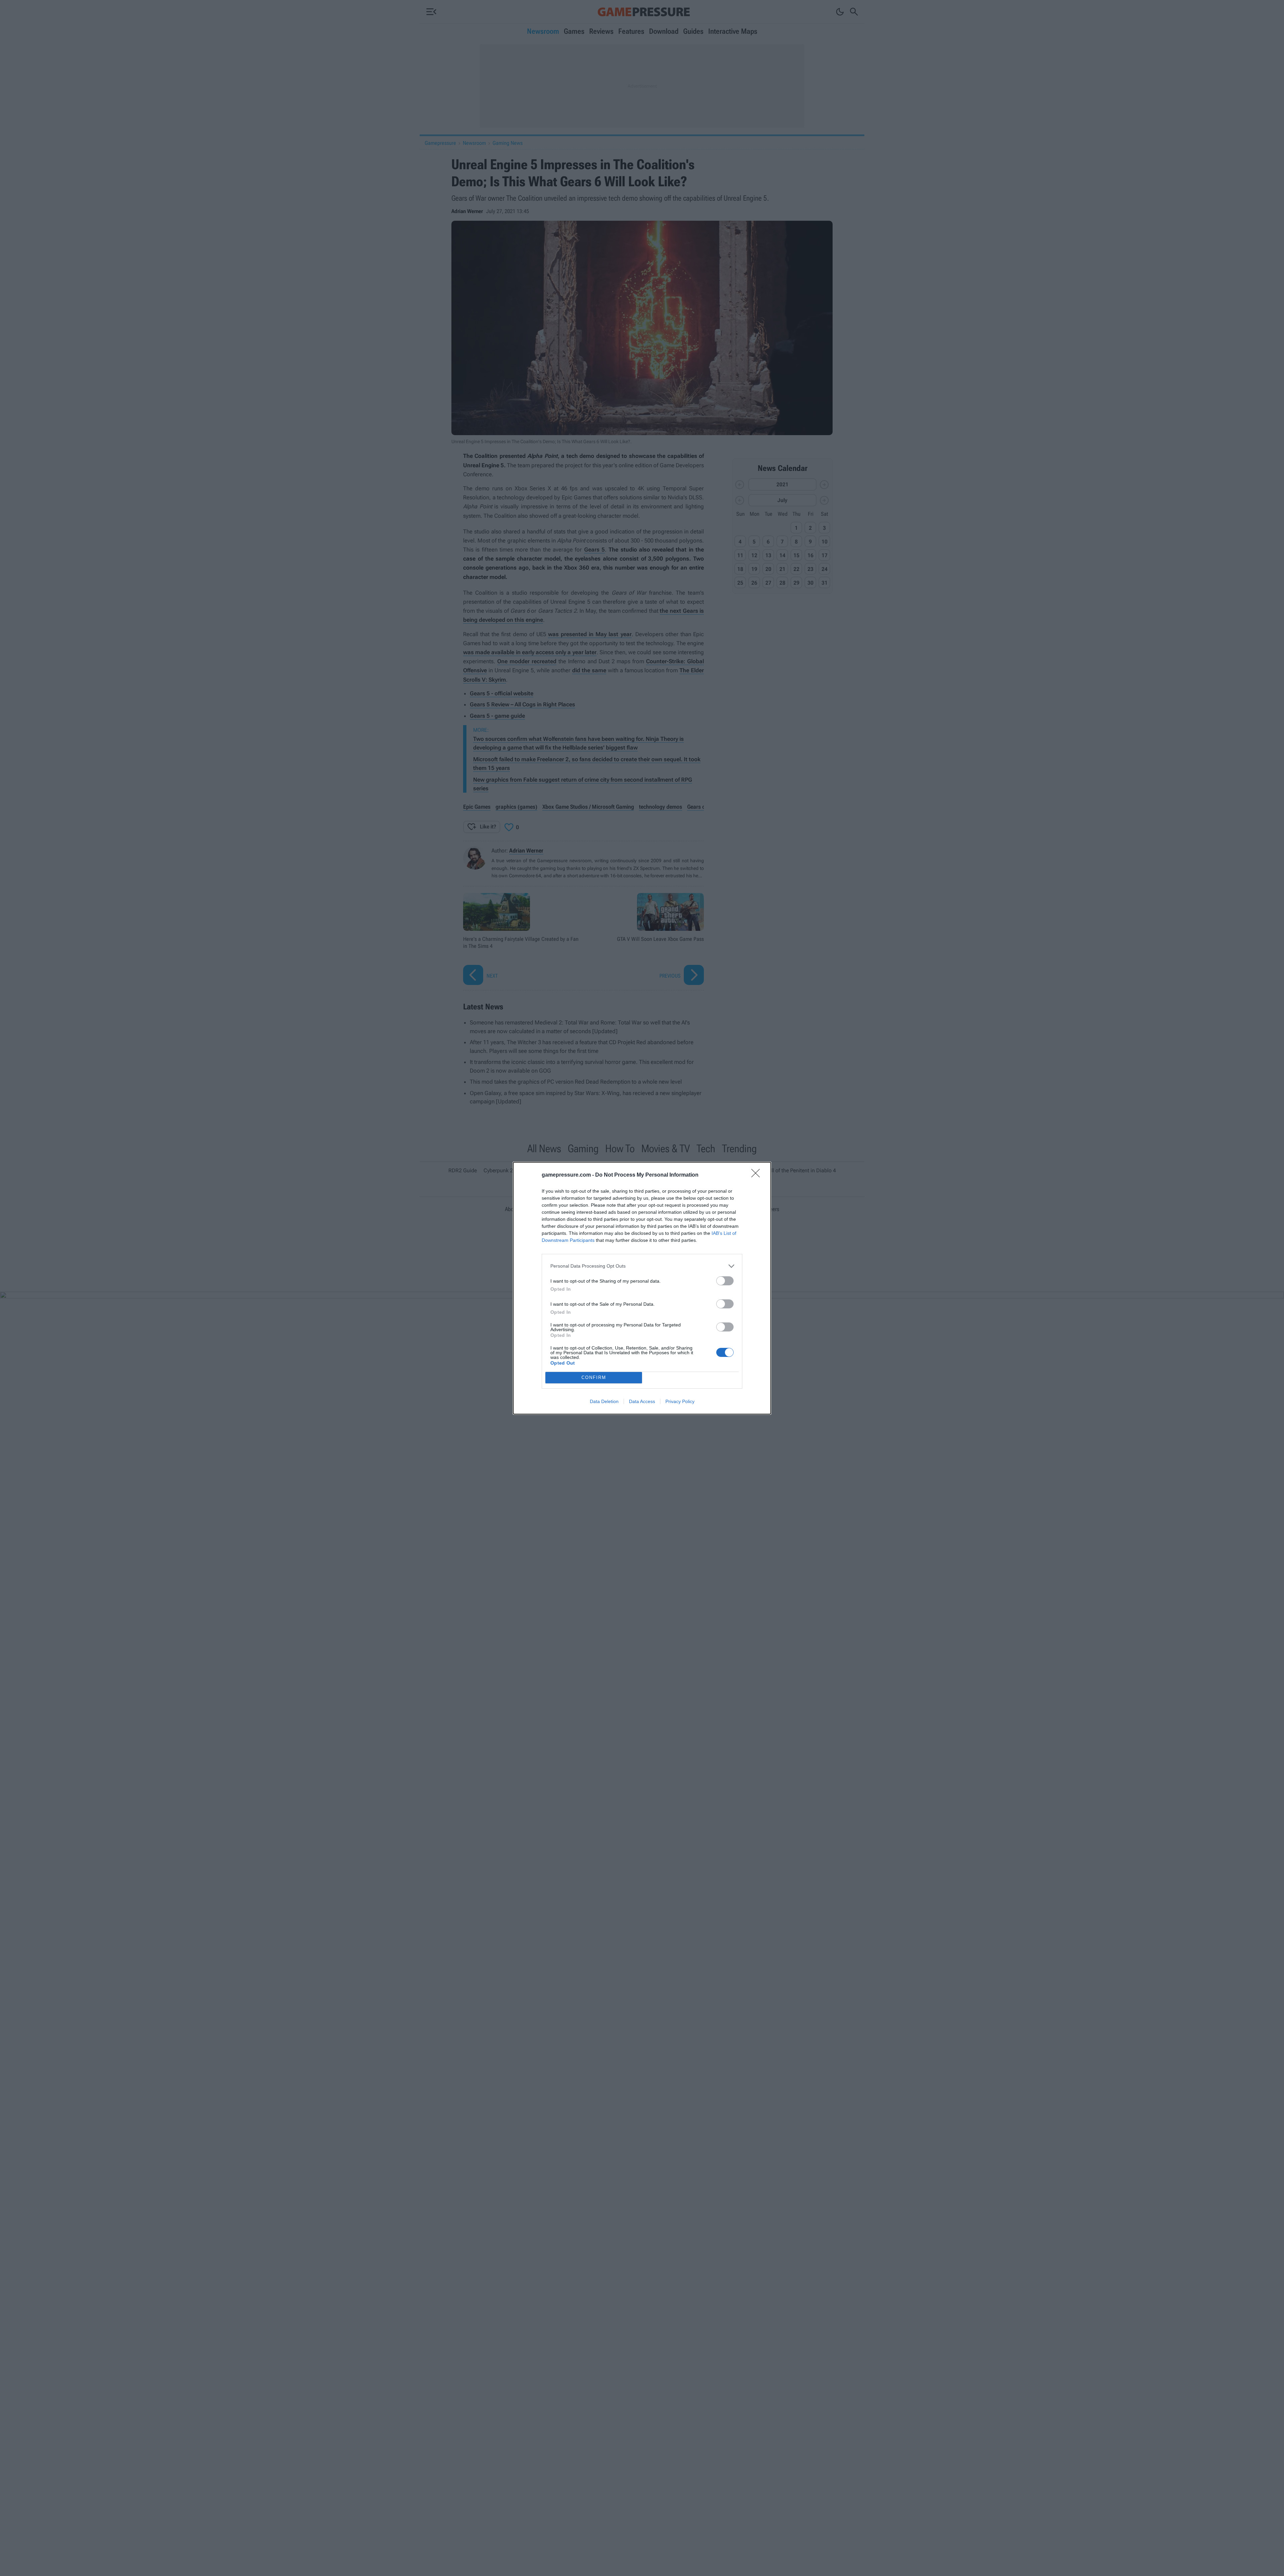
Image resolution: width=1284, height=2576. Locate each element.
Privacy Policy (680, 1401)
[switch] (725, 1281)
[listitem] (642, 1266)
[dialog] (642, 1288)
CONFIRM (594, 1377)
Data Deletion (604, 1401)
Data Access (642, 1401)
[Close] (758, 1175)
